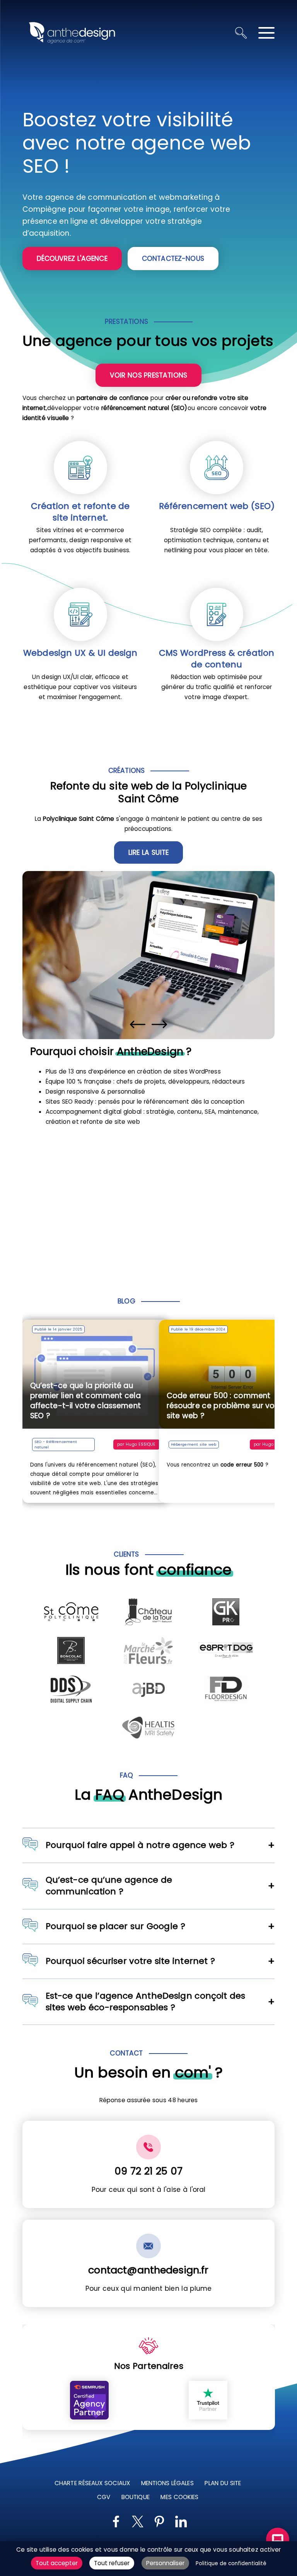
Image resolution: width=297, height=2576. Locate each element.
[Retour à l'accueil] (72, 33)
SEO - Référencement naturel (56, 1444)
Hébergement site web (142, 1444)
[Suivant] (159, 1024)
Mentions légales (167, 2483)
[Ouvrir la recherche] (241, 33)
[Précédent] (138, 1024)
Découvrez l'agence (72, 259)
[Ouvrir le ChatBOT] (278, 2539)
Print (274, 1444)
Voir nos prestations (148, 375)
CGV (103, 2497)
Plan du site (223, 2483)
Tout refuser (112, 2563)
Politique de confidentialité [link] (231, 2563)
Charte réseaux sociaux (92, 2483)
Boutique (135, 2497)
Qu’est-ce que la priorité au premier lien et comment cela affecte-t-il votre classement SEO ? (85, 1401)
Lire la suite (148, 852)
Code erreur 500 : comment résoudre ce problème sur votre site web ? (174, 1406)
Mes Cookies (179, 2497)
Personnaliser (165, 2563)
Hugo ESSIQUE (225, 1444)
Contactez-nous (173, 259)
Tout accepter (57, 2563)
